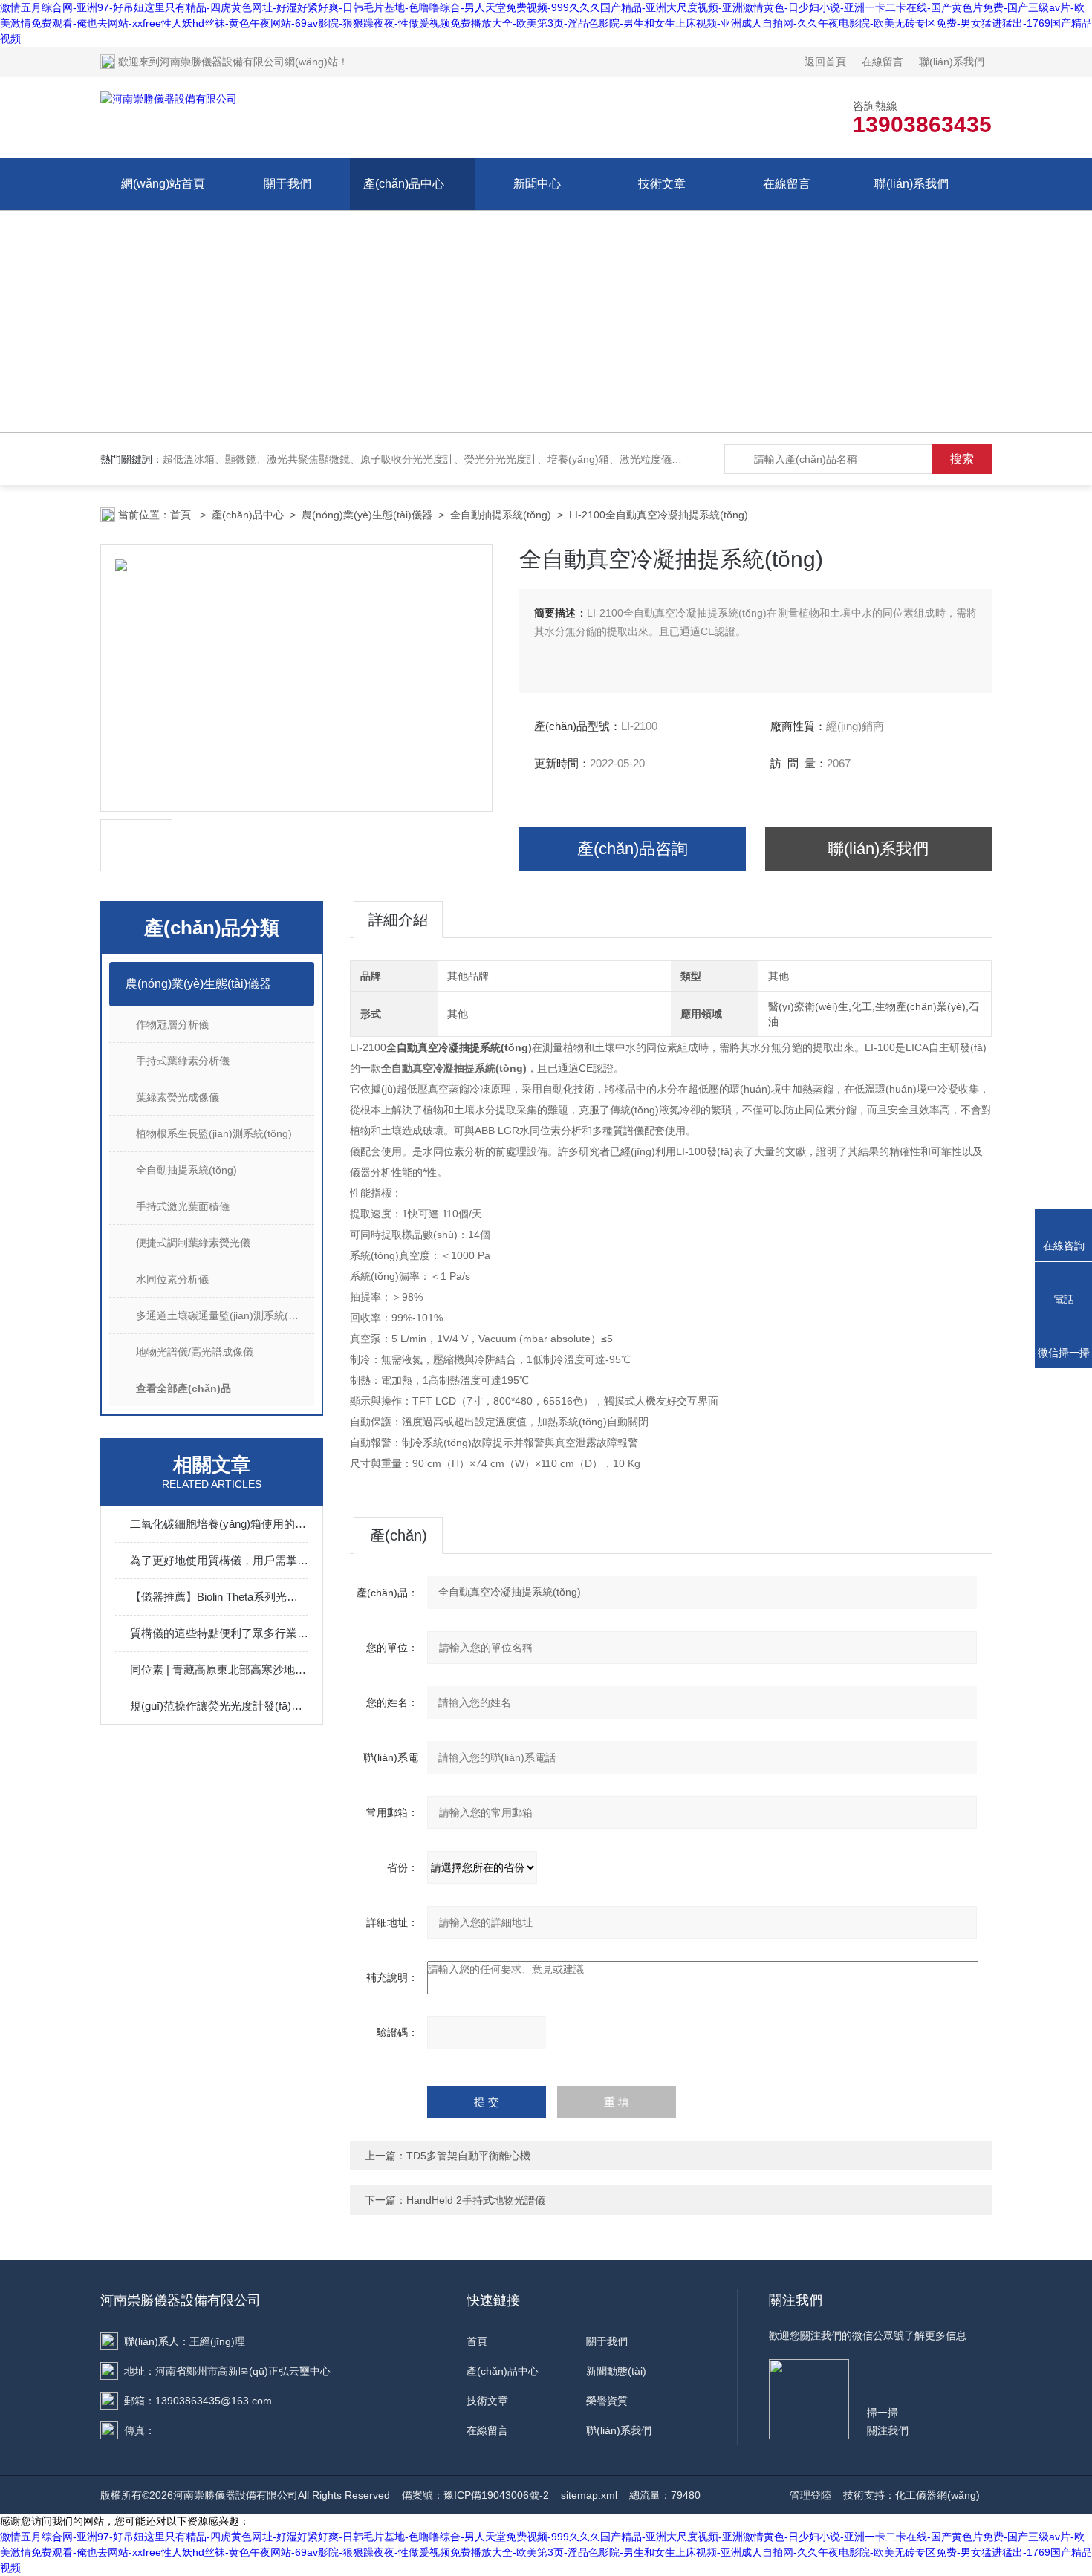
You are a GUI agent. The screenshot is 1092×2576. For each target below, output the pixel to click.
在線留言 (883, 62)
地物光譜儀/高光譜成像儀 (195, 1352)
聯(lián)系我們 (952, 62)
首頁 (182, 515)
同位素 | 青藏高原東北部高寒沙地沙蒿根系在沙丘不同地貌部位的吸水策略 (219, 1669)
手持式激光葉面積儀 (183, 1206)
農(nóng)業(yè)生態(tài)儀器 (367, 515)
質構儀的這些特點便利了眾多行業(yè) (219, 1633)
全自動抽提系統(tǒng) (501, 515)
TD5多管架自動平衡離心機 (468, 2156)
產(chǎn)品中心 (404, 184)
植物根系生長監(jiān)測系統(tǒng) (214, 1133)
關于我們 (287, 184)
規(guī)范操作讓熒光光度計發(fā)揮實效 (219, 1706)
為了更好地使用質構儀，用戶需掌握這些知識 (219, 1560)
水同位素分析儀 (172, 1279)
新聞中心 (537, 184)
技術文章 (662, 184)
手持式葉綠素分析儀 (183, 1061)
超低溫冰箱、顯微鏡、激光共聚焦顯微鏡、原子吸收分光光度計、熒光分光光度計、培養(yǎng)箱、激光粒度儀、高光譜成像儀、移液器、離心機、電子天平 (521, 459)
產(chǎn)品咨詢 (633, 849)
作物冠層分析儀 (172, 1024)
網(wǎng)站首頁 (163, 184)
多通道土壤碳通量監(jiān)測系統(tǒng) (224, 1315)
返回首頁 (825, 62)
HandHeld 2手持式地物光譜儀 (476, 2200)
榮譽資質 (607, 2401)
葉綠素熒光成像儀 (178, 1097)
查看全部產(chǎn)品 (183, 1388)
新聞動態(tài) (616, 2371)
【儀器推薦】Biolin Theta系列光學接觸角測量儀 (219, 1597)
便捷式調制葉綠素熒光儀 (193, 1243)
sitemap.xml (589, 2495)
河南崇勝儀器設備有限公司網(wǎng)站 (249, 62)
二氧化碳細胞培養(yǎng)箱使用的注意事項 (219, 1524)
